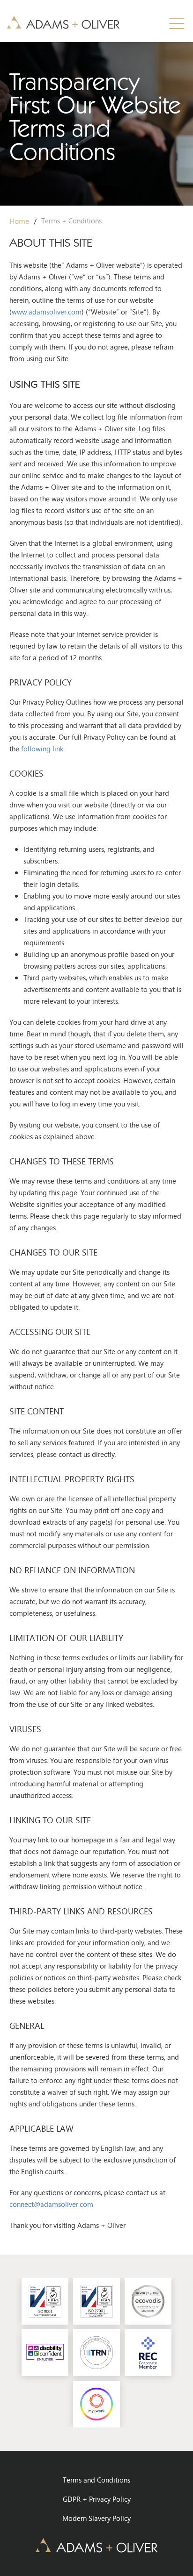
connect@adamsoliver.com (51, 2204)
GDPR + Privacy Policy (97, 2499)
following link (42, 749)
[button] (177, 23)
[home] (63, 21)
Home (19, 221)
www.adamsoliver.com (47, 312)
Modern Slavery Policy (96, 2518)
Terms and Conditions (96, 2480)
